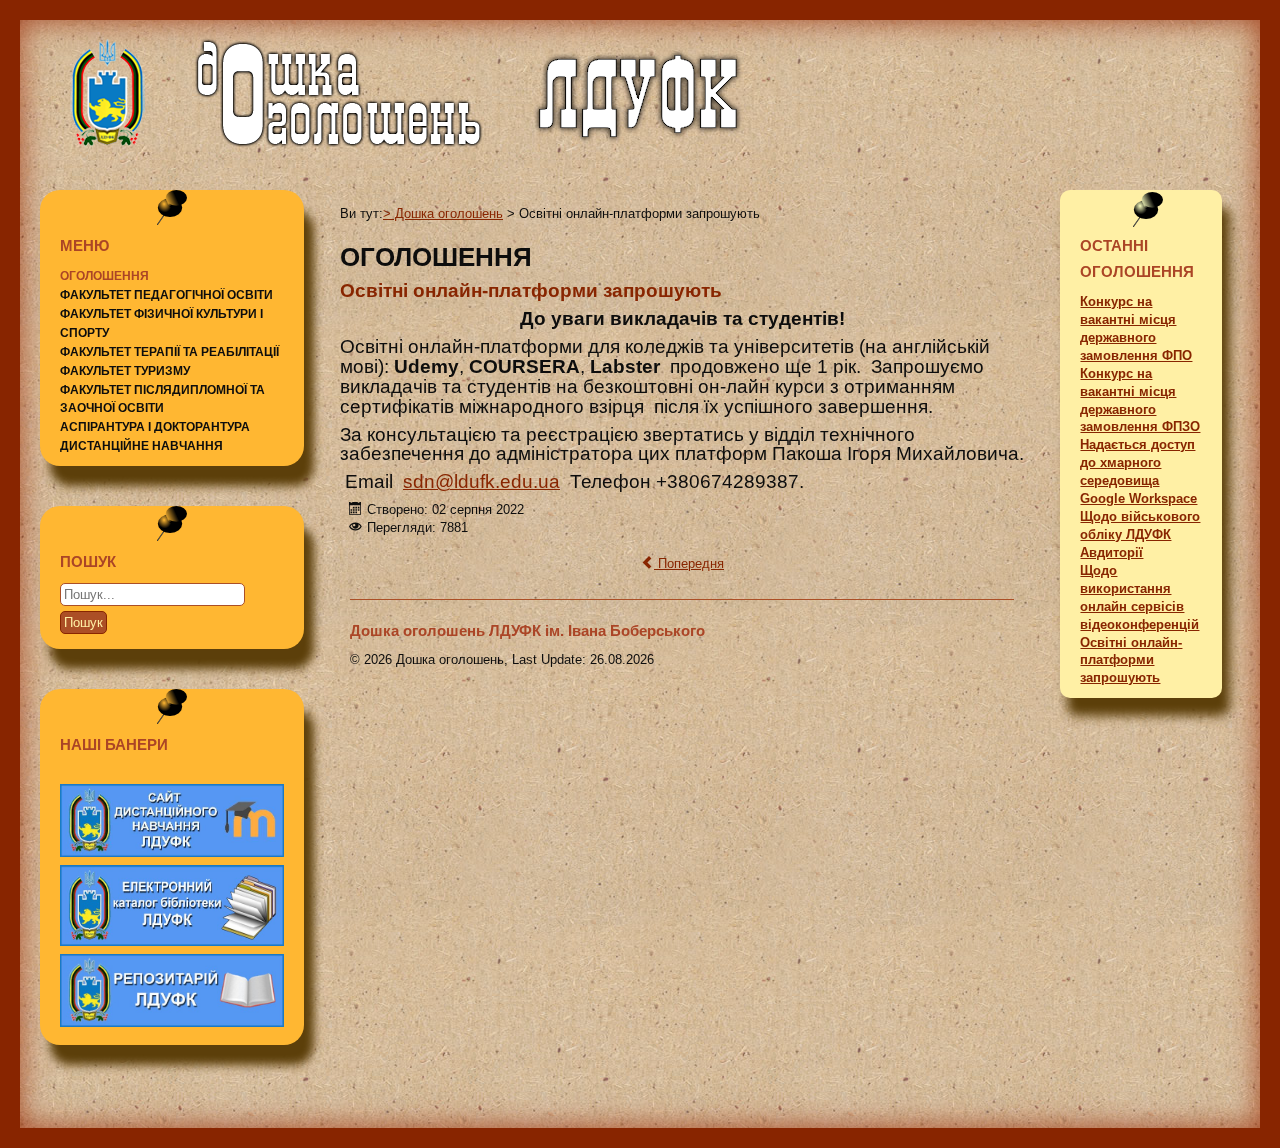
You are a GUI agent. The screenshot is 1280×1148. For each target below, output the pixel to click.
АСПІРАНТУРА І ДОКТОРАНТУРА (155, 427)
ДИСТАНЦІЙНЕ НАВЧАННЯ (141, 446)
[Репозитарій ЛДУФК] (172, 990)
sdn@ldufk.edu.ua (481, 481)
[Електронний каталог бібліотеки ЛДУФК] (172, 905)
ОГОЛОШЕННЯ (104, 276)
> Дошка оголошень (443, 213)
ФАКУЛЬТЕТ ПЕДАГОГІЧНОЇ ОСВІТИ (166, 295)
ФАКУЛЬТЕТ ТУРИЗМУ (125, 371)
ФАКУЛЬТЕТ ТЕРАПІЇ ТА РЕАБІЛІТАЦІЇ (169, 352)
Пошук (83, 622)
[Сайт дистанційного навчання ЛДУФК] (172, 820)
